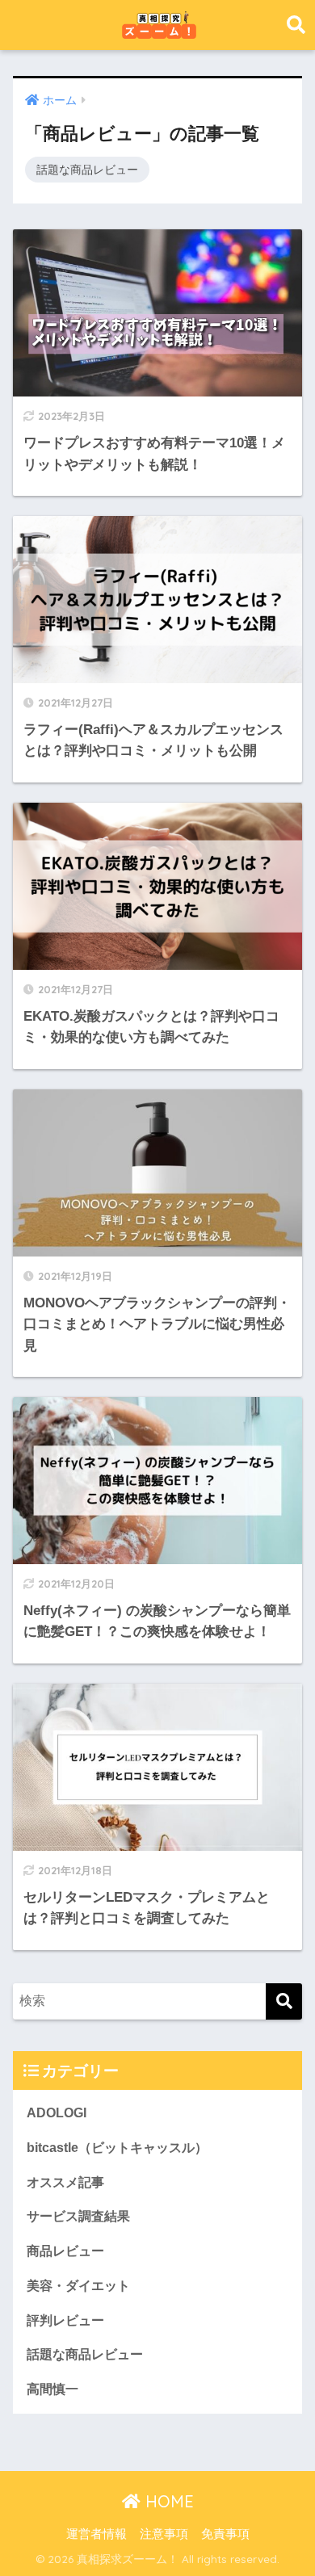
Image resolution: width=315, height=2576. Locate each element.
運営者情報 (97, 2534)
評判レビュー (65, 2320)
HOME (167, 2501)
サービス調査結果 (78, 2216)
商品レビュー (65, 2251)
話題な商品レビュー (87, 170)
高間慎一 (52, 2389)
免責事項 (225, 2534)
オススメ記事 (65, 2182)
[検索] (284, 2001)
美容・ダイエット (78, 2286)
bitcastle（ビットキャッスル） (117, 2148)
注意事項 (164, 2534)
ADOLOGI (57, 2113)
